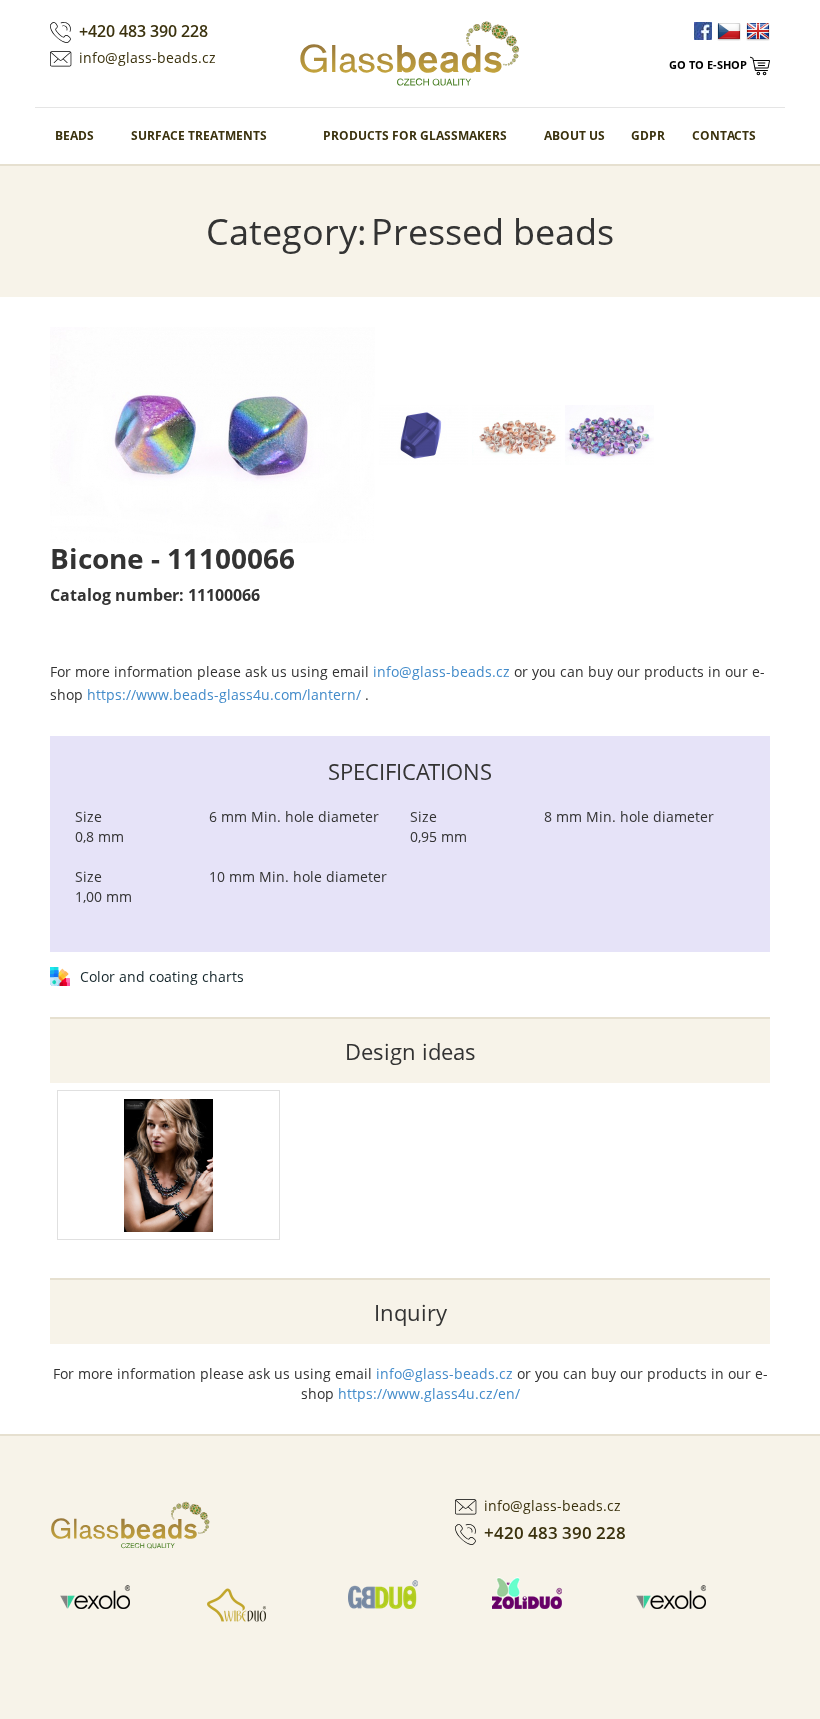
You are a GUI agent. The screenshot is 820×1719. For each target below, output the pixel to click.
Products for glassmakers (415, 135)
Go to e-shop (709, 64)
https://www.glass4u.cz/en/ (429, 1393)
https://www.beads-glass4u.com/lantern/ (224, 694)
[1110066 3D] (425, 433)
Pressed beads (492, 231)
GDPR (648, 135)
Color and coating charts (162, 976)
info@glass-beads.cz (147, 57)
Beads (74, 135)
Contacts (724, 135)
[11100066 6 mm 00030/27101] (518, 433)
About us (574, 135)
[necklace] (168, 1165)
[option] (122, 1604)
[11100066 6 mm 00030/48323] (214, 433)
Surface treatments (199, 135)
